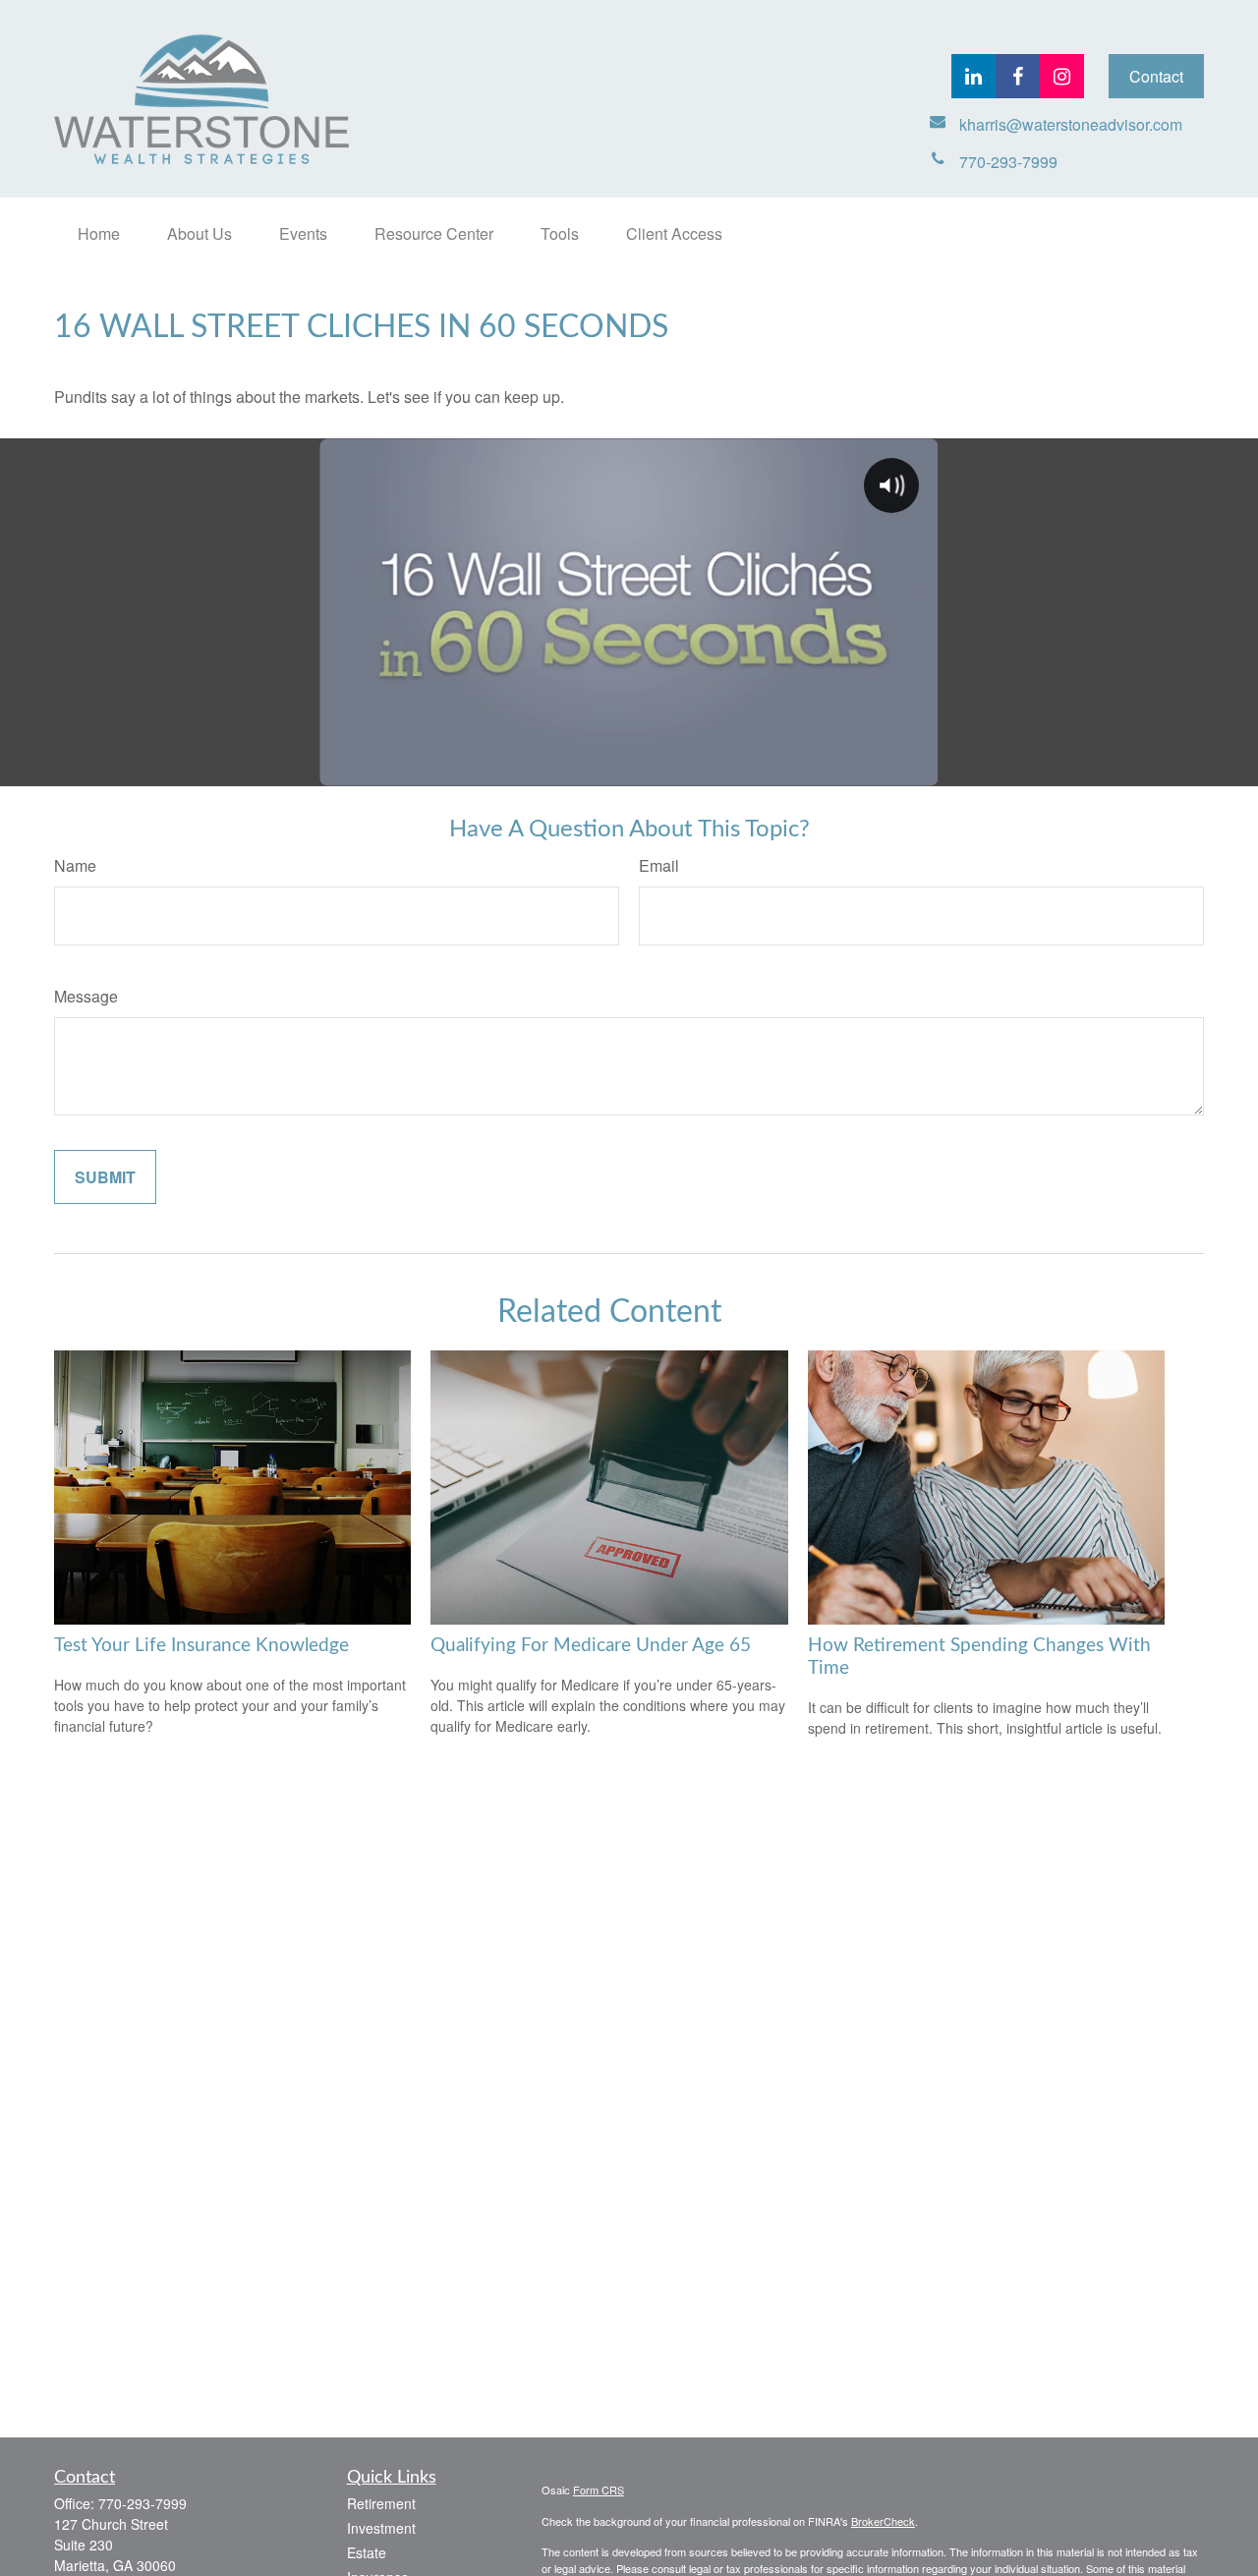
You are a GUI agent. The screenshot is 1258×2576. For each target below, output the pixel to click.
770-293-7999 (143, 2503)
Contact (1156, 76)
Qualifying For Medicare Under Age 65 (591, 1646)
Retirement (381, 2503)
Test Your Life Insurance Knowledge (201, 1646)
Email (659, 865)
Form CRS (599, 2490)
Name (75, 865)
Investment (381, 2528)
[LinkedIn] (973, 76)
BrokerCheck (883, 2521)
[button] (99, 233)
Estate (367, 2552)
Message (86, 996)
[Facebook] (1018, 76)
